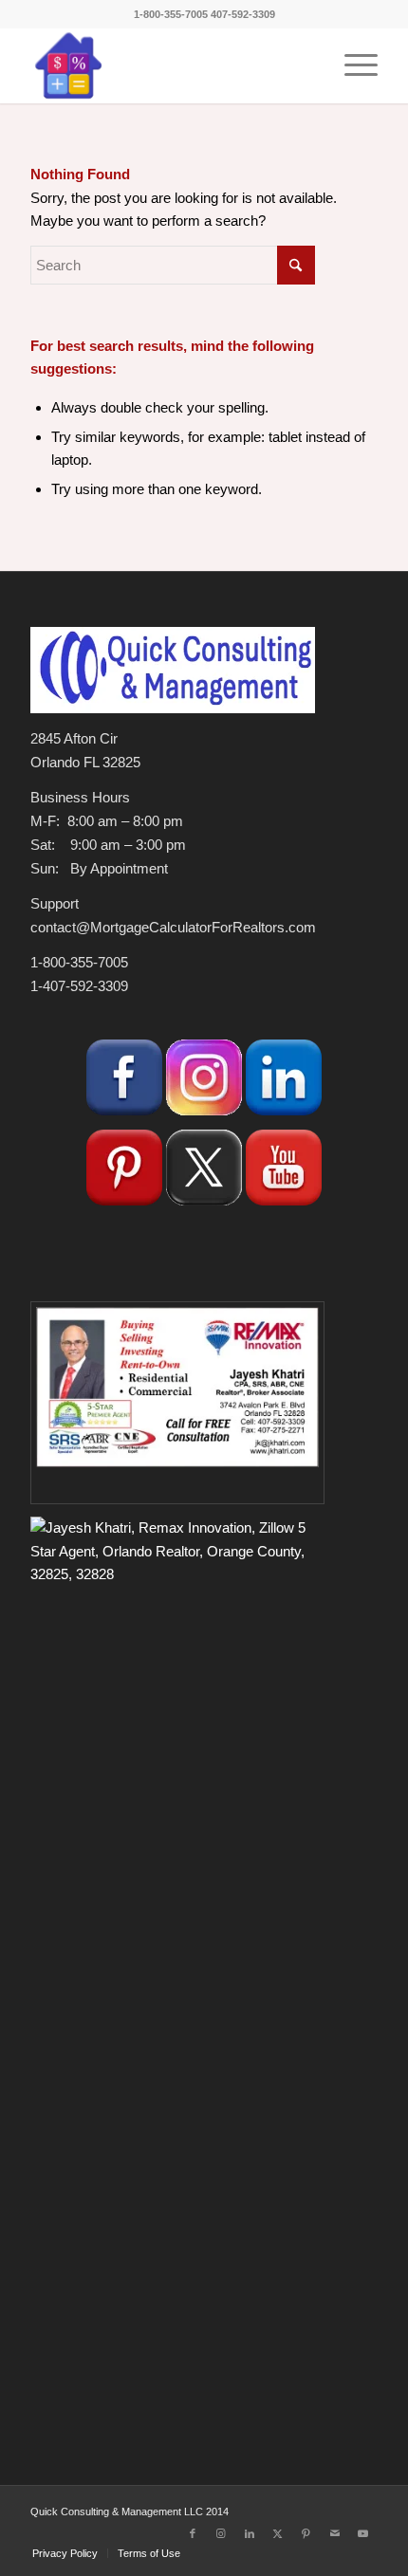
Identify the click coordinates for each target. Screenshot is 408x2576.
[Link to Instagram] (221, 2533)
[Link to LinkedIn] (250, 2533)
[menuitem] (352, 65)
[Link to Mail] (335, 2533)
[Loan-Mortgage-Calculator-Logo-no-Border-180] (169, 65)
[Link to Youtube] (363, 2533)
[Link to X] (278, 2533)
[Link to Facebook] (193, 2533)
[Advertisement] (173, 2260)
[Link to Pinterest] (306, 2533)
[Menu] (352, 65)
